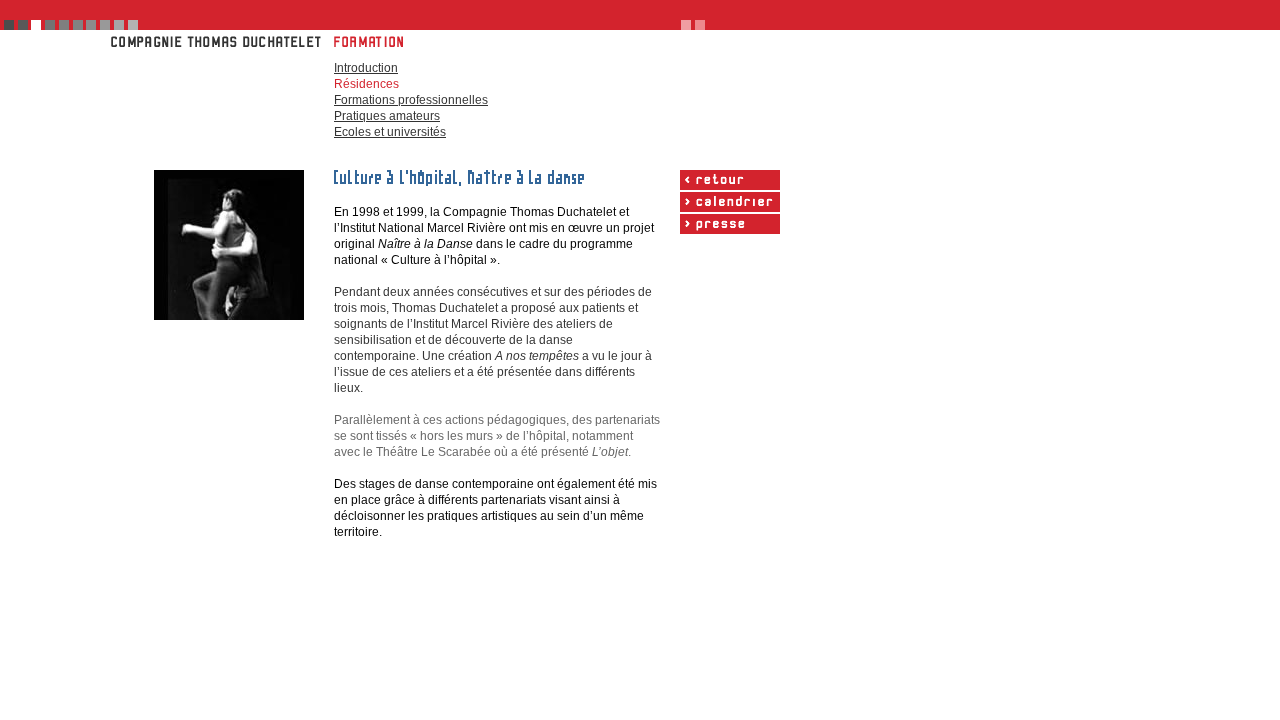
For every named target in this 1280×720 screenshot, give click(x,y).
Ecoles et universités (390, 132)
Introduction (366, 68)
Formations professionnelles (411, 100)
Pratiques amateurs (387, 116)
